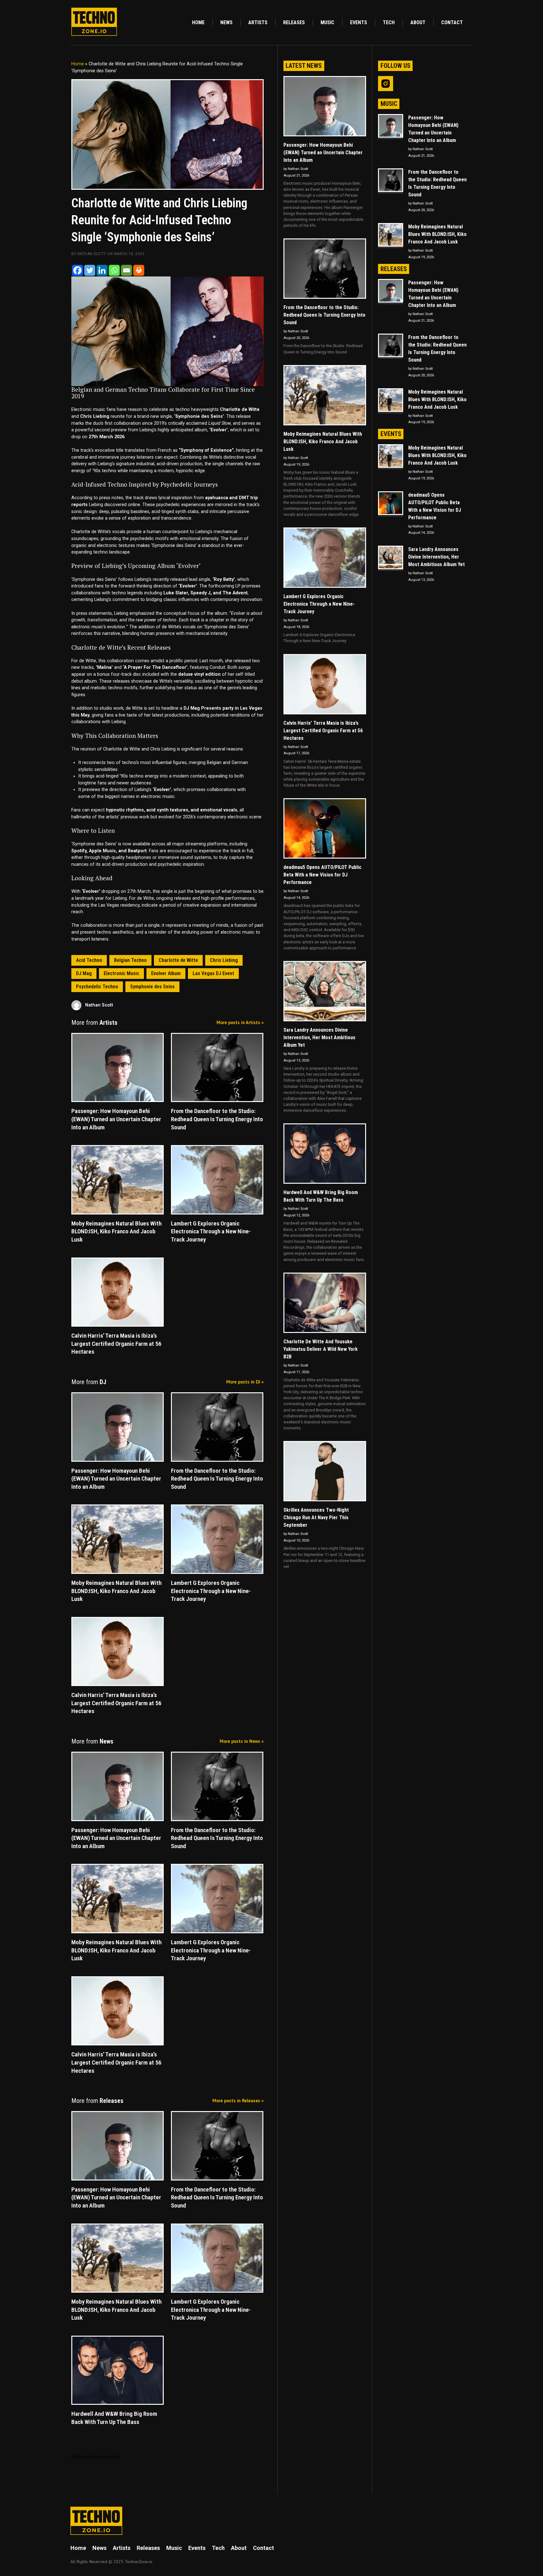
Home (198, 22)
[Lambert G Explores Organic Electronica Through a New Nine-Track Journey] (325, 558)
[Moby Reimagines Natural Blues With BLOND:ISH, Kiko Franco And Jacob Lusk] (325, 395)
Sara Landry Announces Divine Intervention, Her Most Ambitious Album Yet (319, 1037)
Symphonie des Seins (152, 987)
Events (359, 22)
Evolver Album (166, 973)
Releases (294, 22)
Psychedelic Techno (97, 987)
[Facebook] (77, 270)
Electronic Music (121, 973)
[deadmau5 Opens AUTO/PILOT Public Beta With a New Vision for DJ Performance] (325, 828)
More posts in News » (242, 1741)
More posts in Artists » (240, 1022)
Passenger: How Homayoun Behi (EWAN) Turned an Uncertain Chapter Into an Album (323, 153)
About (418, 22)
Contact (452, 22)
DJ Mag (84, 973)
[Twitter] (90, 270)
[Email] (126, 270)
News (226, 22)
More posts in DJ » (245, 1382)
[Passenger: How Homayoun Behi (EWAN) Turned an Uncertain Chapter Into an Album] (325, 106)
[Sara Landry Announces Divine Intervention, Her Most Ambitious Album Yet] (325, 991)
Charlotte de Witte (178, 960)
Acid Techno (89, 960)
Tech (389, 22)
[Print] (139, 270)
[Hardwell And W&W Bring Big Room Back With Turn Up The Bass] (325, 1154)
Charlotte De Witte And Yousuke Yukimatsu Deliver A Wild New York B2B (321, 1349)
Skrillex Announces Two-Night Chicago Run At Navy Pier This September (316, 1517)
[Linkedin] (102, 270)
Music (327, 22)
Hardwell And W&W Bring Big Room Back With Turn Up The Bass (321, 1196)
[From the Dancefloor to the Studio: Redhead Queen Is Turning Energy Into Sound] (325, 269)
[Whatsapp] (114, 270)
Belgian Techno (130, 960)
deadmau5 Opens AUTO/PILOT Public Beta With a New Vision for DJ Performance (322, 875)
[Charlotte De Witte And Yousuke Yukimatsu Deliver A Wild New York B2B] (325, 1303)
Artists (258, 22)
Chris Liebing (224, 960)
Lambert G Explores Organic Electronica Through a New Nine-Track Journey (319, 604)
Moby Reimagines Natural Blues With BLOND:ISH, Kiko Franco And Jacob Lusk (323, 442)
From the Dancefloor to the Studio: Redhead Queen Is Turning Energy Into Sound (324, 315)
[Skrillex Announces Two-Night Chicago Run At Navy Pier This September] (325, 1471)
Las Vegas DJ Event (213, 973)
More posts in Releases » (238, 2101)
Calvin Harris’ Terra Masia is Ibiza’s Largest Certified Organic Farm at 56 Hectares (323, 731)
